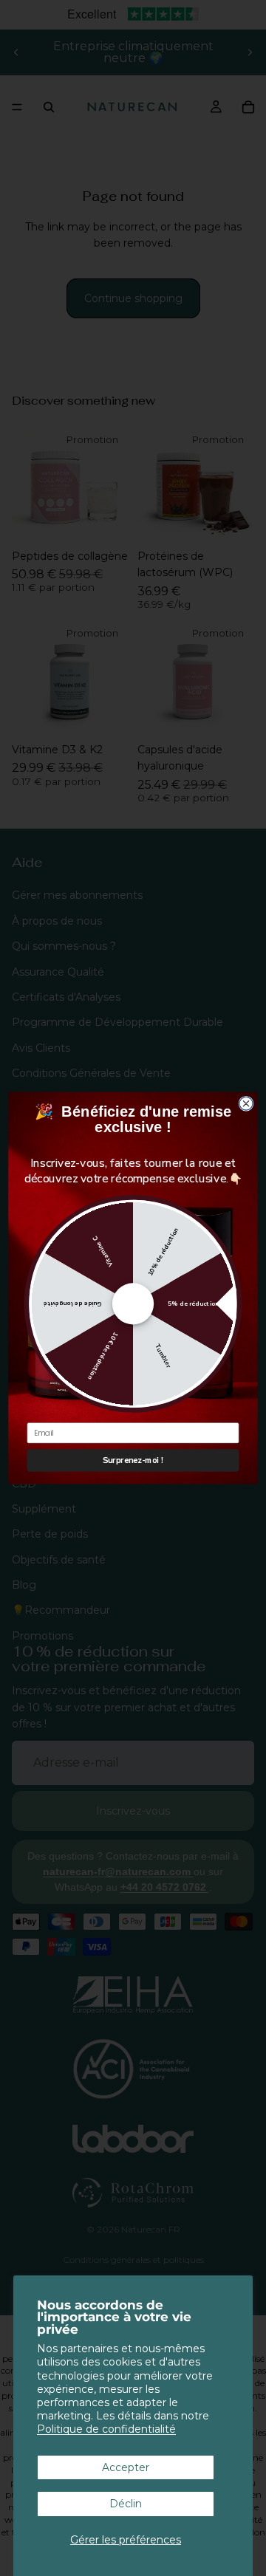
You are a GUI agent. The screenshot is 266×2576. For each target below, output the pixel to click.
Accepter (126, 2467)
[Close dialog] (246, 1103)
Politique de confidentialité (106, 2429)
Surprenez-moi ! (133, 1460)
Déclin (126, 2504)
